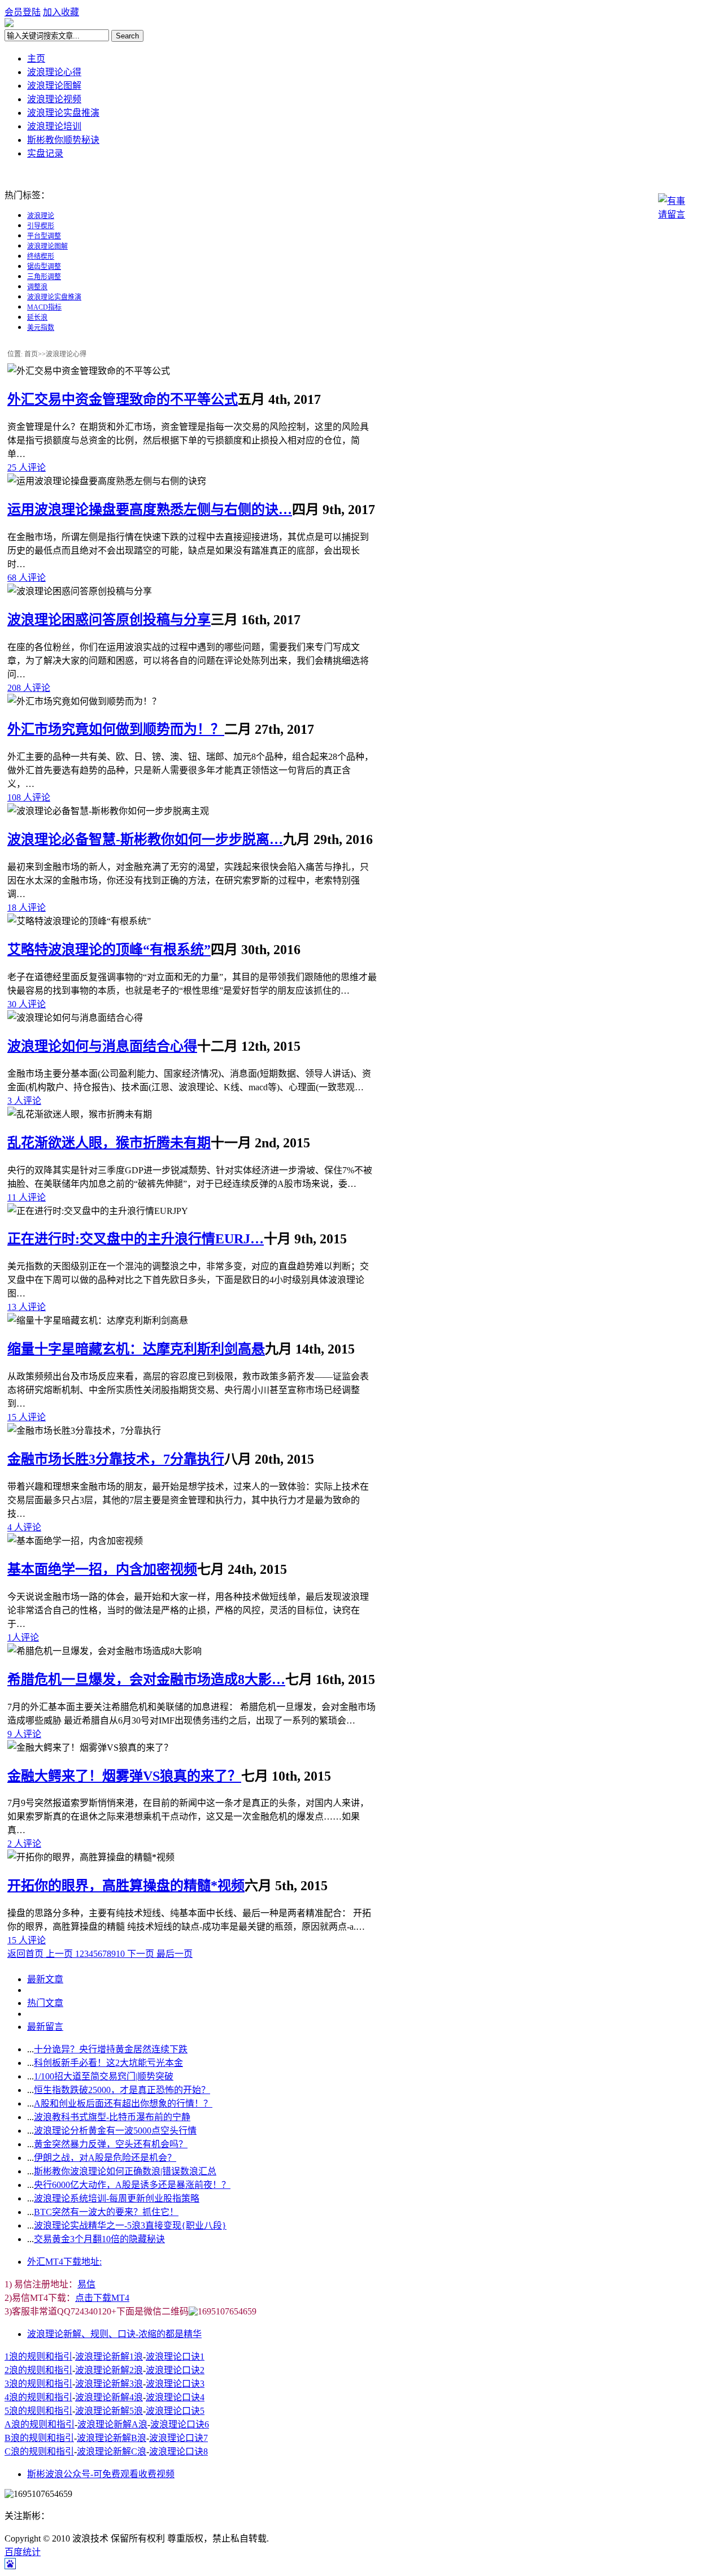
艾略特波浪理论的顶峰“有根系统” (109, 950)
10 (120, 1954)
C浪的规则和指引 (39, 2451)
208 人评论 (29, 688)
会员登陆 (23, 12)
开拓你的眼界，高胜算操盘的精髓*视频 (126, 1886)
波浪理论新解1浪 (109, 2357)
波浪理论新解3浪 (109, 2384)
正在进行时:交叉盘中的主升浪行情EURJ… (136, 1239)
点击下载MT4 (102, 2298)
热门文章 (45, 2003)
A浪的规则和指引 (40, 2424)
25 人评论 (27, 467)
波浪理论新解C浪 (112, 2451)
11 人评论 (27, 1197)
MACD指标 (44, 307)
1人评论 (23, 1637)
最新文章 (45, 1979)
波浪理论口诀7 (178, 2438)
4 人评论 (24, 1527)
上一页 (60, 1954)
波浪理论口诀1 (175, 2357)
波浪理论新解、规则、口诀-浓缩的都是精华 (114, 2334)
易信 (86, 2284)
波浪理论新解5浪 (109, 2411)
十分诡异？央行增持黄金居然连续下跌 (111, 2049)
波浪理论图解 (54, 86)
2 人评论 (24, 1844)
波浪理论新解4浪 (109, 2397)
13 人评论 (27, 1307)
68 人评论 (27, 578)
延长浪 (37, 317)
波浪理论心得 (54, 72)
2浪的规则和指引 (38, 2370)
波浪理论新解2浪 (109, 2370)
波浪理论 (41, 216)
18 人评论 (27, 908)
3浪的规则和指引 (38, 2384)
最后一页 (175, 1954)
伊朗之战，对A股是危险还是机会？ (105, 2158)
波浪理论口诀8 (178, 2451)
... (31, 2049)
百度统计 (23, 2552)
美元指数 (41, 328)
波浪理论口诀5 (175, 2411)
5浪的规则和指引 (38, 2411)
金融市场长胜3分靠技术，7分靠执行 (116, 1459)
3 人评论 (24, 1101)
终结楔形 (41, 256)
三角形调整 (44, 277)
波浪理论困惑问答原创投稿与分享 (109, 620)
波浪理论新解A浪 (112, 2424)
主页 (36, 58)
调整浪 (37, 287)
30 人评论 (27, 1004)
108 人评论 (29, 797)
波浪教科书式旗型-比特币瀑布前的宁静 (112, 2117)
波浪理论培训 (54, 126)
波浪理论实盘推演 (63, 113)
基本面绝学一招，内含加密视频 (102, 1569)
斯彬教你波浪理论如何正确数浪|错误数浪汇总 (125, 2171)
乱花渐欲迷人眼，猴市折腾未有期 (109, 1143)
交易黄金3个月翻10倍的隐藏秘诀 (99, 2239)
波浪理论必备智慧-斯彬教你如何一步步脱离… (145, 839)
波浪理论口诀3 (175, 2384)
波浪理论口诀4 (175, 2397)
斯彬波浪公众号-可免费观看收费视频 (101, 2474)
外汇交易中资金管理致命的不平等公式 (123, 399)
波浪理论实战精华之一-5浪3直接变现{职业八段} (130, 2225)
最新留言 (45, 2027)
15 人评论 (27, 1417)
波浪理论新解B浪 (112, 2438)
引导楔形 (41, 226)
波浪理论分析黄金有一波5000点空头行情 (115, 2131)
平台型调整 (44, 236)
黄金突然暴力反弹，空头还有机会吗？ (111, 2144)
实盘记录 (45, 153)
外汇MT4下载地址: (64, 2262)
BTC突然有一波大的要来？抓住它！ (106, 2212)
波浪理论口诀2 (175, 2370)
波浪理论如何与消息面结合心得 (102, 1046)
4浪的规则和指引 (38, 2397)
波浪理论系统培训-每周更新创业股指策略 (117, 2198)
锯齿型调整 (44, 267)
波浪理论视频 (54, 99)
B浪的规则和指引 (39, 2438)
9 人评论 (24, 1734)
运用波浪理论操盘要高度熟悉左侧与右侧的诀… (150, 510)
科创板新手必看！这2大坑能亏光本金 (108, 2063)
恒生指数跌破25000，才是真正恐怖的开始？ (122, 2090)
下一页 (141, 1954)
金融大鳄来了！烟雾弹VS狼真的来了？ (124, 1776)
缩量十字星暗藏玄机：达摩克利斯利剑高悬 (136, 1349)
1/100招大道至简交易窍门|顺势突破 (104, 2076)
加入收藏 (61, 12)
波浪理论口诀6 (180, 2424)
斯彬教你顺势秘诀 (63, 140)
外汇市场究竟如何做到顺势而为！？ (116, 729)
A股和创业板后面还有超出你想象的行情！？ (123, 2103)
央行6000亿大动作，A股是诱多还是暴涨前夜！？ (132, 2185)
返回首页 (27, 1954)
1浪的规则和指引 (38, 2357)
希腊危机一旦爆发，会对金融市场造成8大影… (146, 1679)
